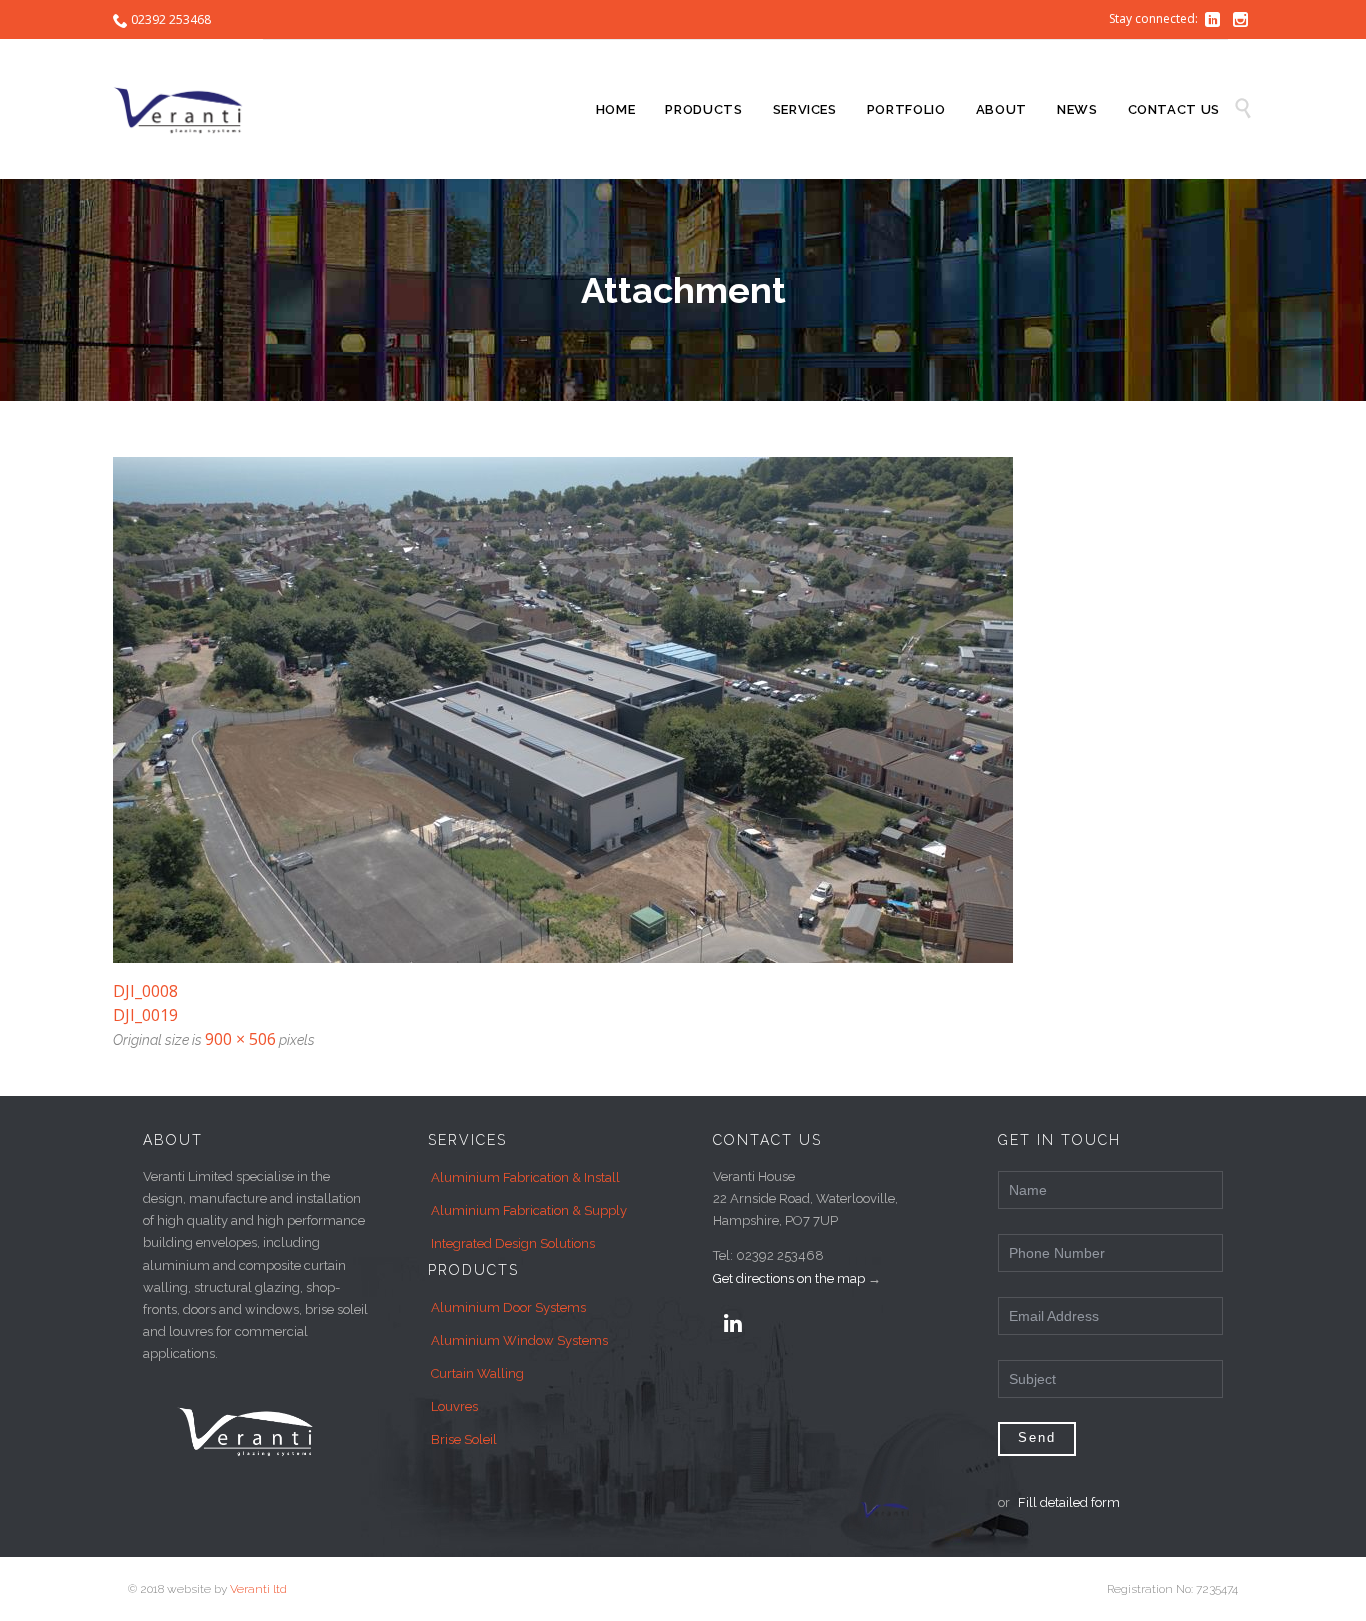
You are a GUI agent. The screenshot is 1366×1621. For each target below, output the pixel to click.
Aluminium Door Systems (508, 1307)
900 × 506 (240, 1039)
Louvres (454, 1406)
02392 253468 (171, 19)
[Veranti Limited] (188, 109)
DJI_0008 (145, 991)
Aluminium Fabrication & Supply (529, 1210)
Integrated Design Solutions (513, 1243)
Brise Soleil (464, 1439)
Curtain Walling (477, 1373)
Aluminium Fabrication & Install (525, 1177)
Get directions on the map (789, 1278)
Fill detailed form (1069, 1502)
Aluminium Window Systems (519, 1340)
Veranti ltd (258, 1589)
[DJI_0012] (683, 710)
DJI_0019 (145, 1015)
